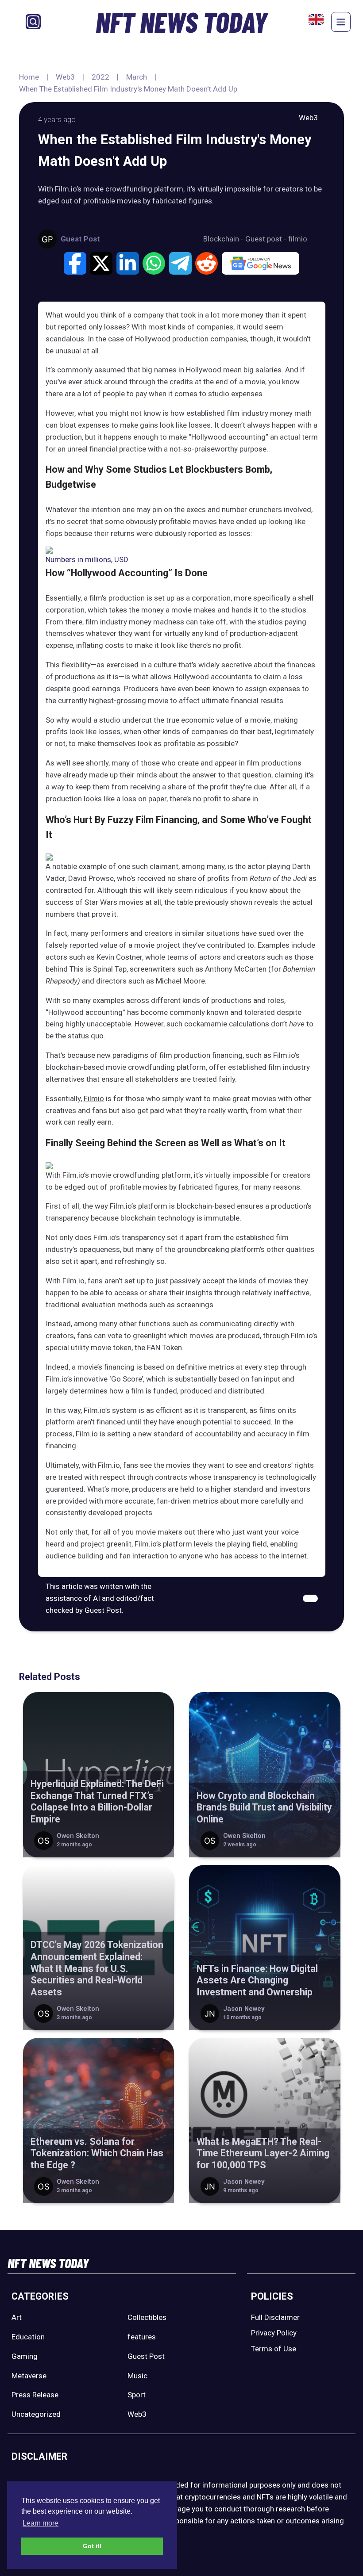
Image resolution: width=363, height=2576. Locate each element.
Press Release (35, 2395)
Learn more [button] (41, 2523)
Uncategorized (36, 2414)
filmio (298, 239)
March (137, 77)
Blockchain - (224, 239)
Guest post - (267, 239)
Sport (137, 2395)
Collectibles (147, 2317)
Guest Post (146, 2356)
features (142, 2337)
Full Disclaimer (275, 2317)
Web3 (65, 77)
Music (137, 2376)
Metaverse (29, 2376)
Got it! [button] (92, 2546)
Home (29, 77)
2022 (100, 77)
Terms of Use (274, 2349)
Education (28, 2337)
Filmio (94, 1099)
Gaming (25, 2356)
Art (17, 2317)
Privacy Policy (274, 2333)
